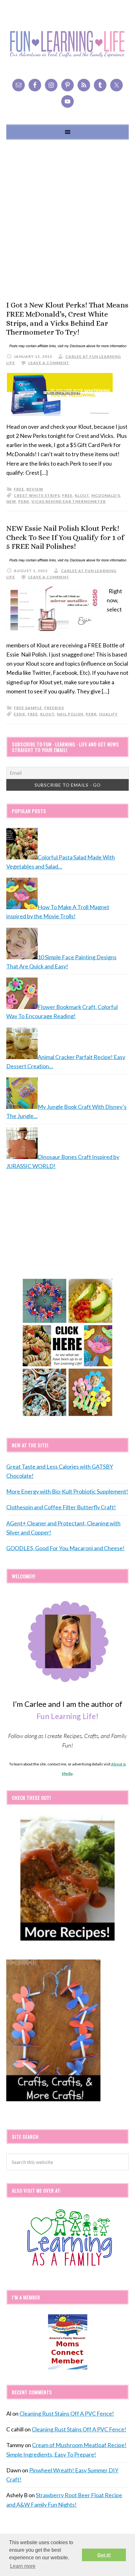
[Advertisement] (67, 220)
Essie (20, 714)
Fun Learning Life (67, 44)
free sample (28, 708)
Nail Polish (70, 714)
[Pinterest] (67, 85)
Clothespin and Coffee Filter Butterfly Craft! (61, 1507)
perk (24, 501)
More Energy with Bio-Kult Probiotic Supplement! (67, 1491)
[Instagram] (51, 85)
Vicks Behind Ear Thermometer (69, 501)
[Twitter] (116, 85)
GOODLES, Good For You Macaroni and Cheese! (65, 1548)
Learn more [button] (23, 2566)
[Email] (19, 85)
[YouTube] (67, 101)
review (35, 489)
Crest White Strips (37, 495)
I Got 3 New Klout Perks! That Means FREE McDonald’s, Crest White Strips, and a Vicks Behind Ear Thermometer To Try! (67, 318)
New (11, 501)
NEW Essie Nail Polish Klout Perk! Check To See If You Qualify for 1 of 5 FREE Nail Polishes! (65, 537)
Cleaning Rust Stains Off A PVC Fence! (67, 2413)
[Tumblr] (100, 85)
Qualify (108, 714)
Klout (82, 495)
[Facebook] (35, 85)
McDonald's (106, 495)
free (19, 489)
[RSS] (84, 85)
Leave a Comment (49, 363)
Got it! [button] (104, 2555)
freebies (54, 708)
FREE (67, 495)
